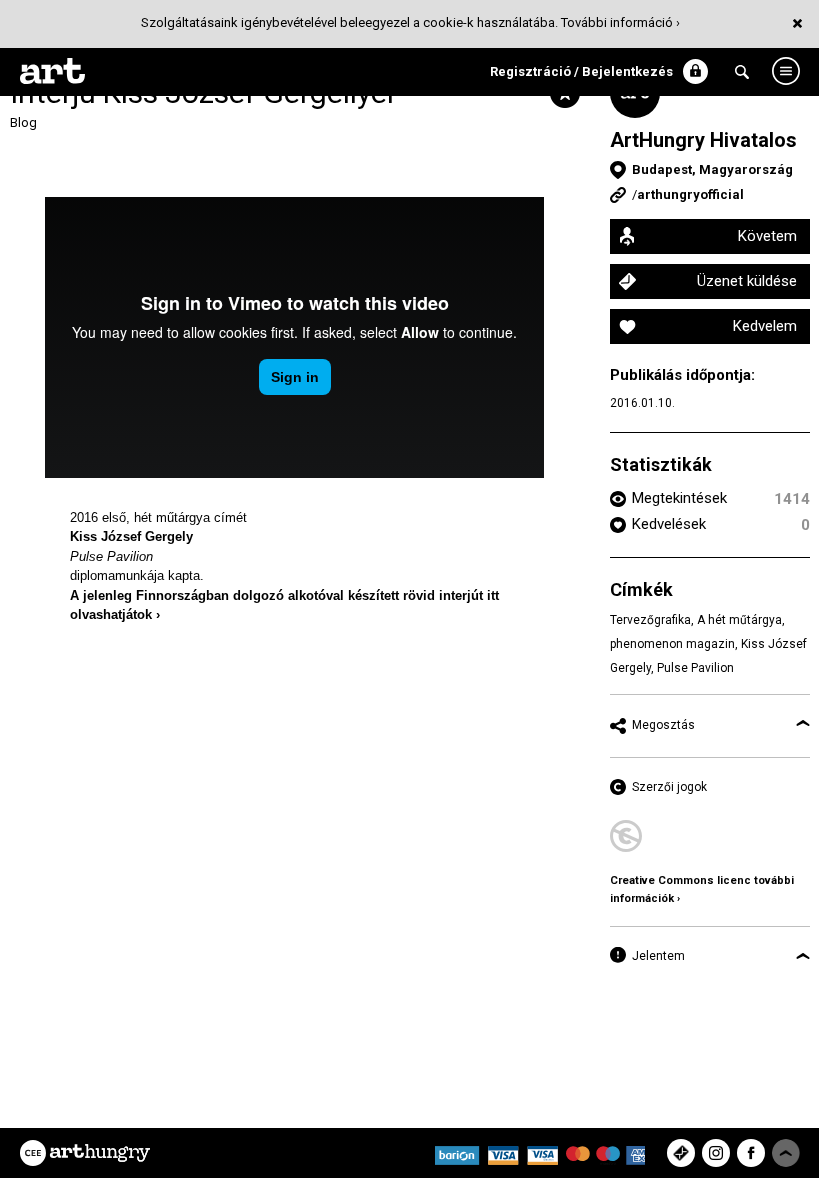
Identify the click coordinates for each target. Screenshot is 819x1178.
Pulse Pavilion (111, 556)
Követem (767, 236)
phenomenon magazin (672, 644)
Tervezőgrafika (650, 620)
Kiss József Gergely (131, 536)
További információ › (620, 22)
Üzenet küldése (747, 281)
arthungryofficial (690, 194)
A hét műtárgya (739, 620)
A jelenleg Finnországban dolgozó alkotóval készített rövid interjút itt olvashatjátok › (284, 605)
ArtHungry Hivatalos (703, 140)
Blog (23, 122)
